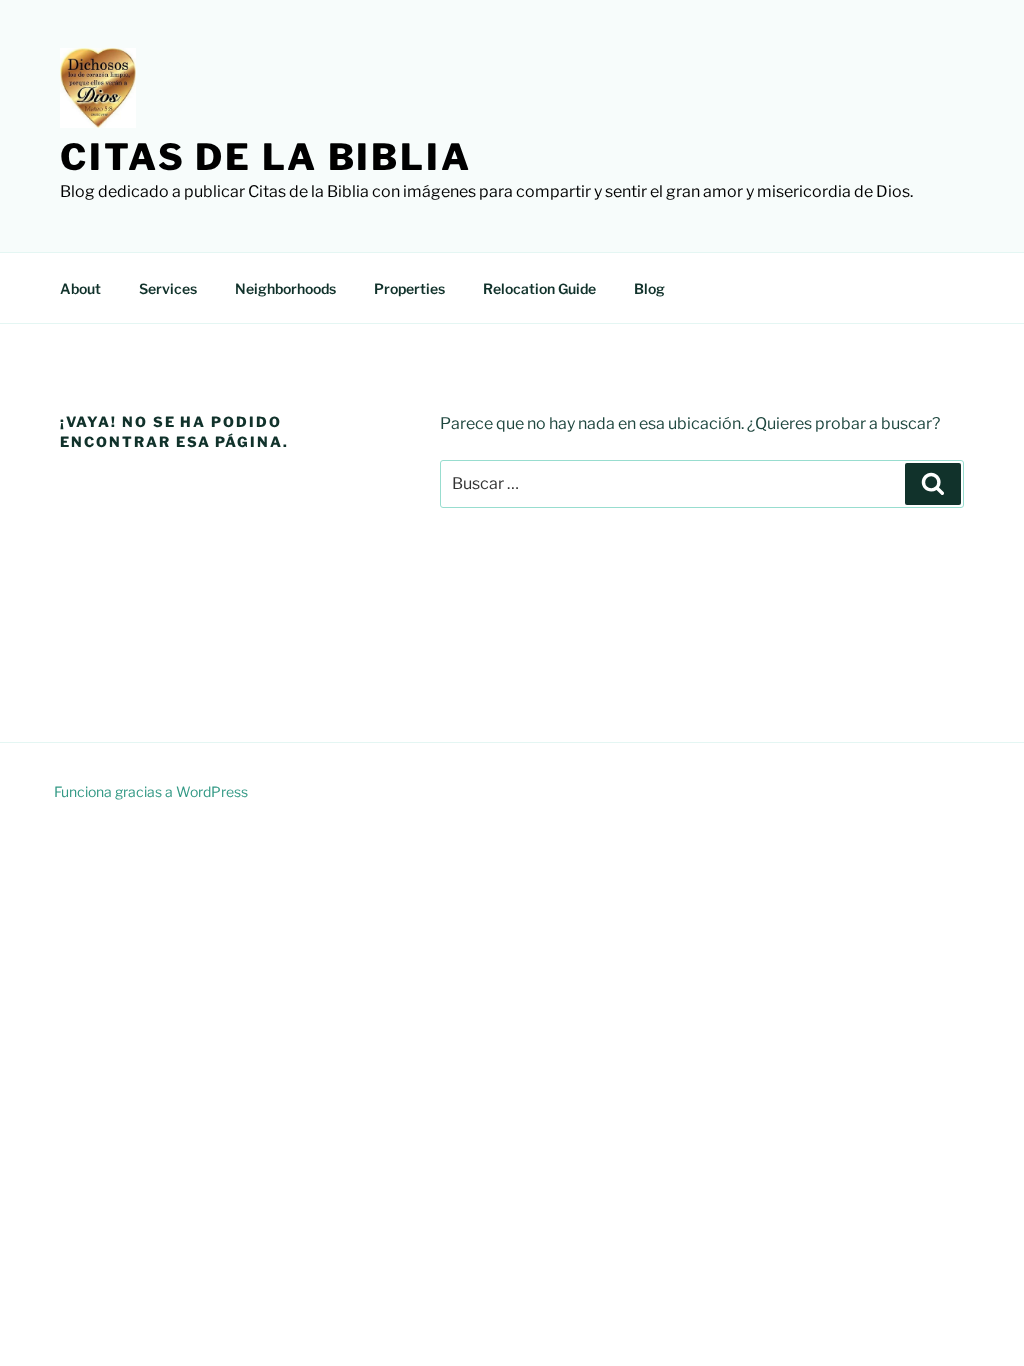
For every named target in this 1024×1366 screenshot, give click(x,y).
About (80, 288)
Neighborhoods (285, 288)
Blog (649, 288)
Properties (409, 288)
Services (168, 288)
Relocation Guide (539, 288)
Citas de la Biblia (266, 157)
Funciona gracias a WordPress (151, 791)
